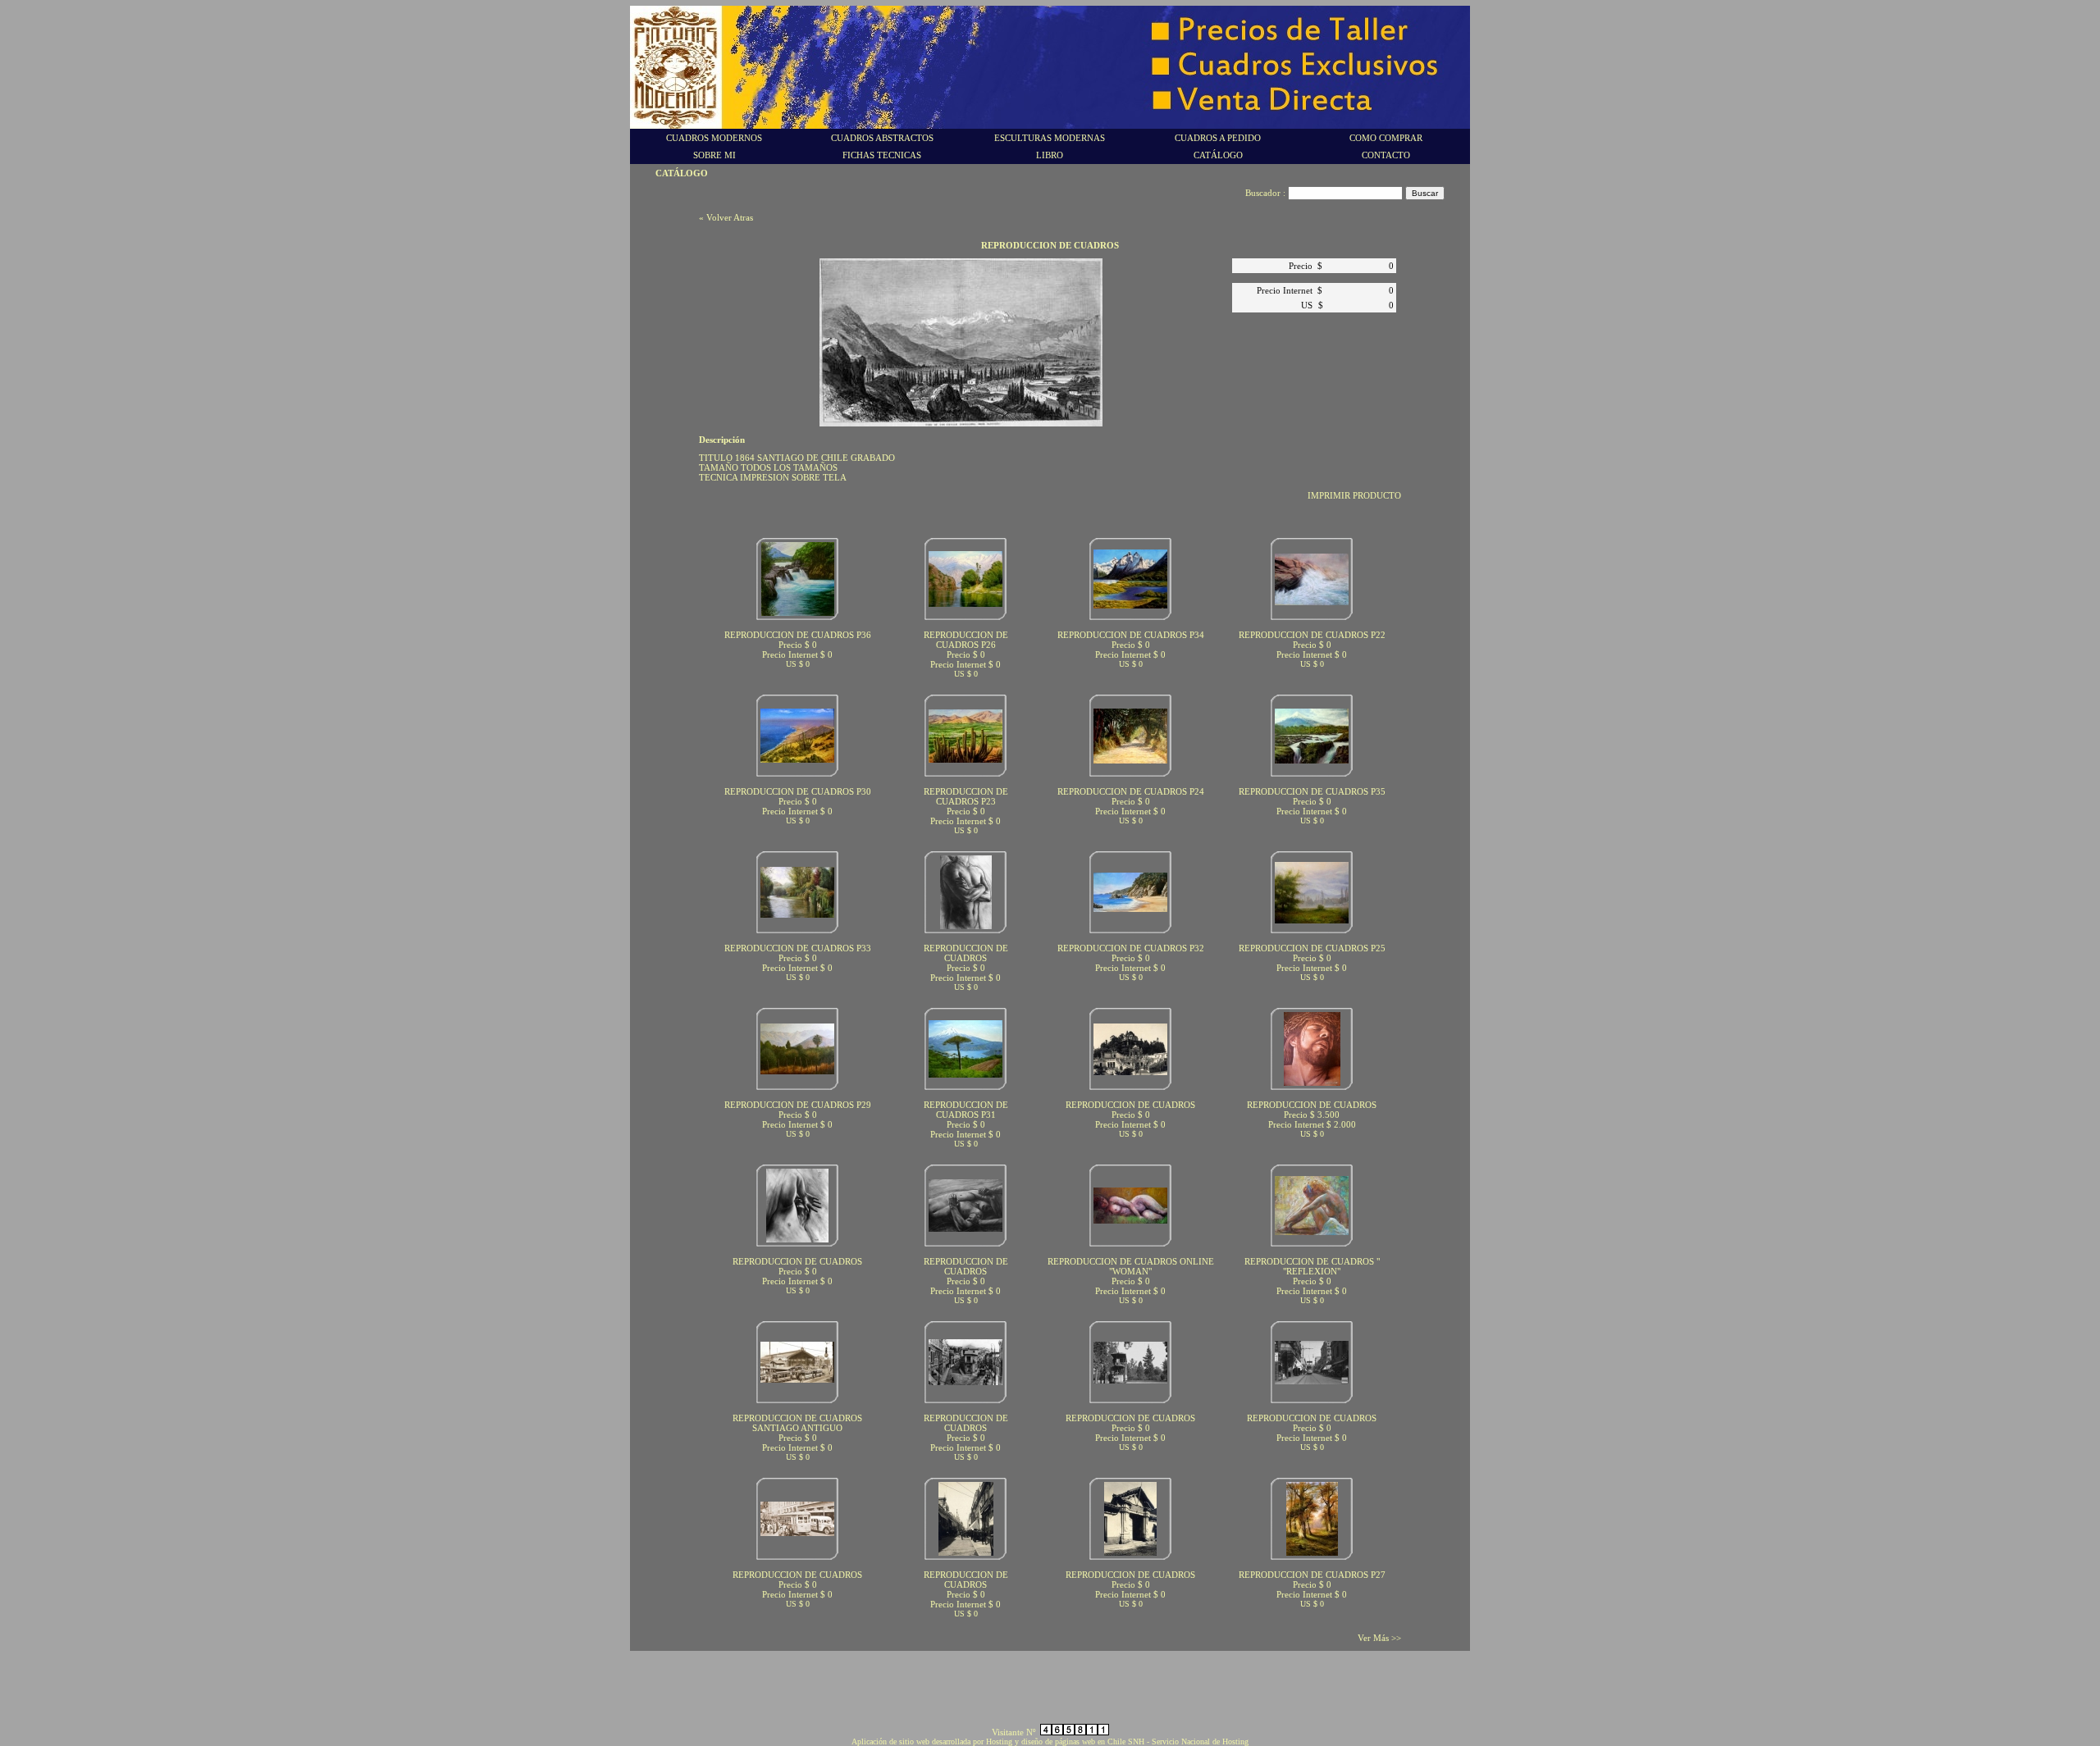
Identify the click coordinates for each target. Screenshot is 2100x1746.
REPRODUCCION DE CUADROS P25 (1312, 948)
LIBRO (1050, 155)
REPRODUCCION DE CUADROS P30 (798, 791)
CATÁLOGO (1218, 155)
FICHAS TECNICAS (882, 155)
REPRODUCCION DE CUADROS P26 (966, 640)
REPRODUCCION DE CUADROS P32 (1131, 948)
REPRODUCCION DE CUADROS (966, 953)
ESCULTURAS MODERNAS (1050, 138)
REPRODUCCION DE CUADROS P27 (1312, 1575)
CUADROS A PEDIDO (1218, 138)
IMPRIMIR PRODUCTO (1354, 495)
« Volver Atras (726, 217)
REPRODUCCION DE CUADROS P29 (798, 1105)
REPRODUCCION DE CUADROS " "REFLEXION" (1312, 1266)
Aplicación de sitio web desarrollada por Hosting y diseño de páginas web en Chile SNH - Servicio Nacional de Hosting (1050, 1741)
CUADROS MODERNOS (714, 138)
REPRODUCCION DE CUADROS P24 (1131, 791)
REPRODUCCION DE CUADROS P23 (966, 796)
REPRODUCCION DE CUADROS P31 (966, 1110)
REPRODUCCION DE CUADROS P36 (798, 635)
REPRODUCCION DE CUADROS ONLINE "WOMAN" (1131, 1266)
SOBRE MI (714, 155)
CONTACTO (1386, 155)
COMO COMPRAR (1386, 138)
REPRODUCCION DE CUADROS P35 (1312, 791)
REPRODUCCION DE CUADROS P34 (1131, 635)
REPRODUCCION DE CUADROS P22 (1312, 635)
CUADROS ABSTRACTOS (882, 138)
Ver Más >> (1379, 1638)
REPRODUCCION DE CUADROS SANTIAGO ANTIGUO (797, 1423)
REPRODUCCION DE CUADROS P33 (798, 948)
